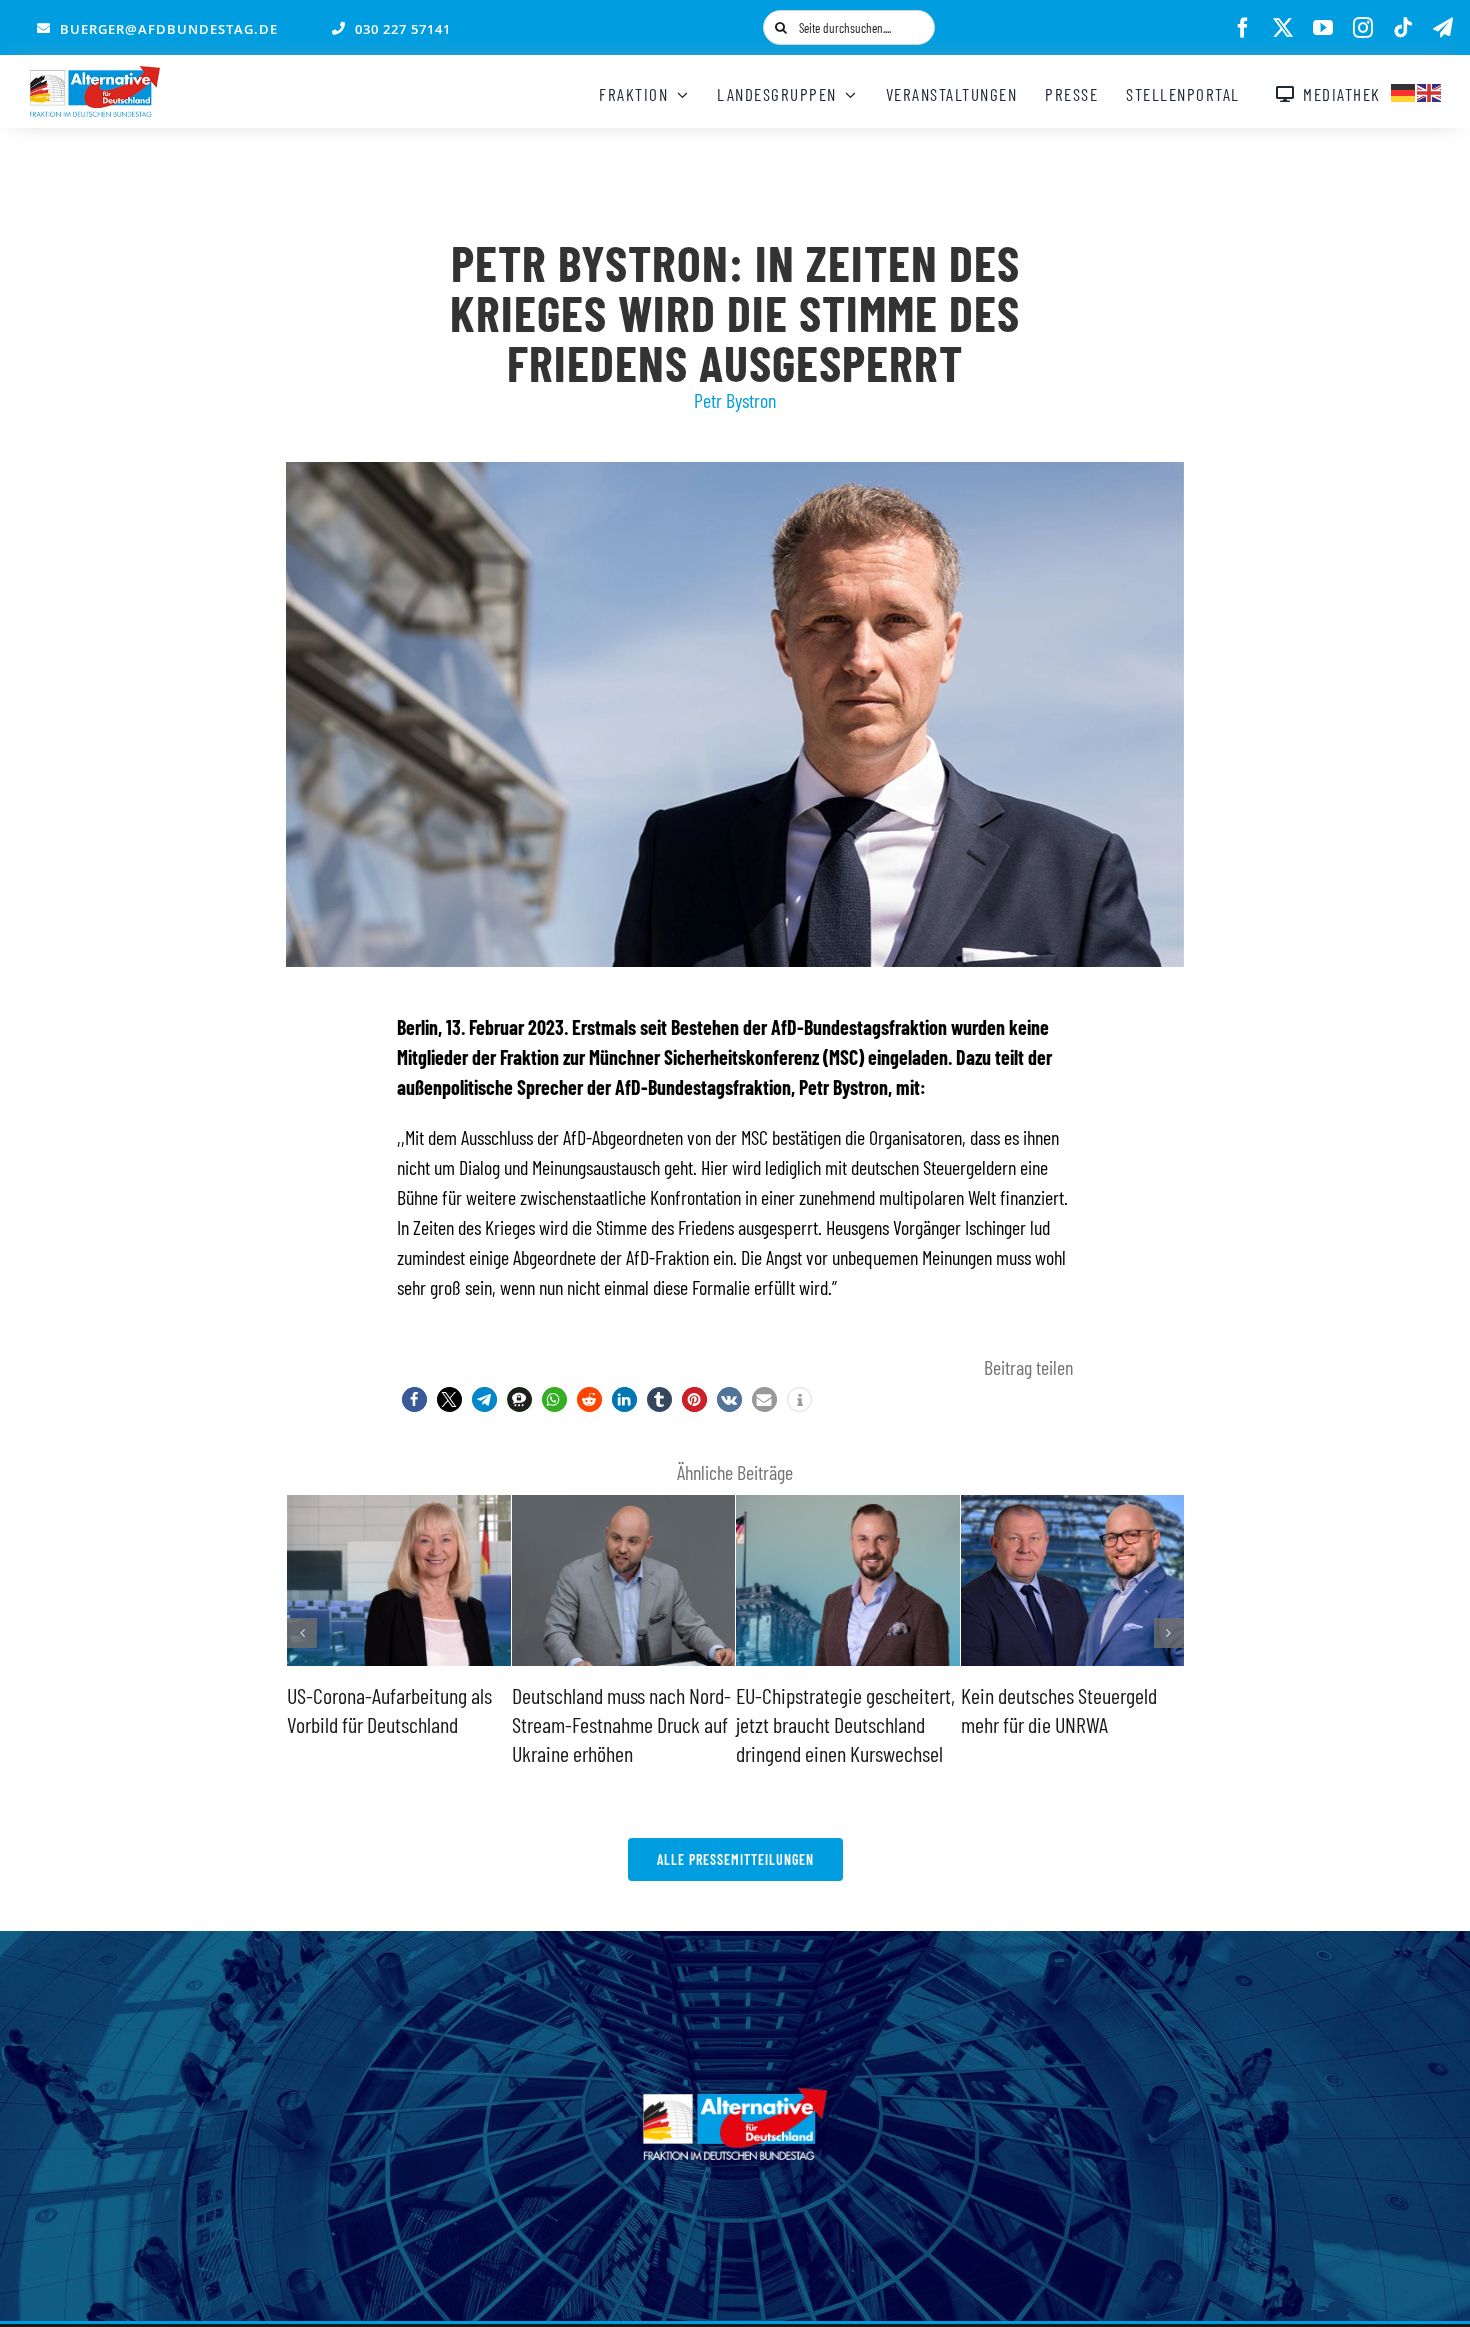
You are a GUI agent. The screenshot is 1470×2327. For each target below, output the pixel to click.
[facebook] (1243, 28)
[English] (1430, 90)
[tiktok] (1403, 28)
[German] (1404, 90)
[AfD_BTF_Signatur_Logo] (95, 76)
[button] (414, 1399)
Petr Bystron (735, 400)
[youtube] (1323, 28)
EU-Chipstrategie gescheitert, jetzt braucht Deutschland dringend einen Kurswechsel (621, 1723)
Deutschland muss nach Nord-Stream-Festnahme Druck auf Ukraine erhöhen (396, 1723)
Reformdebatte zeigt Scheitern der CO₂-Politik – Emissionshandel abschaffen (1066, 1723)
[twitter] (1283, 28)
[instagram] (1363, 28)
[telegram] (1443, 28)
